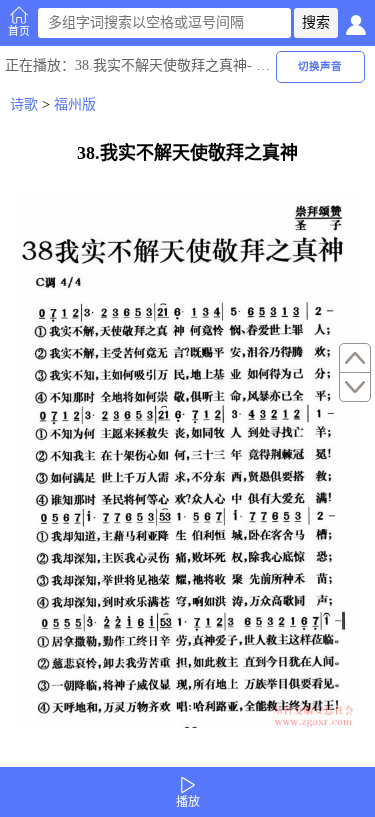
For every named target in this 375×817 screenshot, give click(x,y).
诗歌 (24, 104)
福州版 (75, 104)
